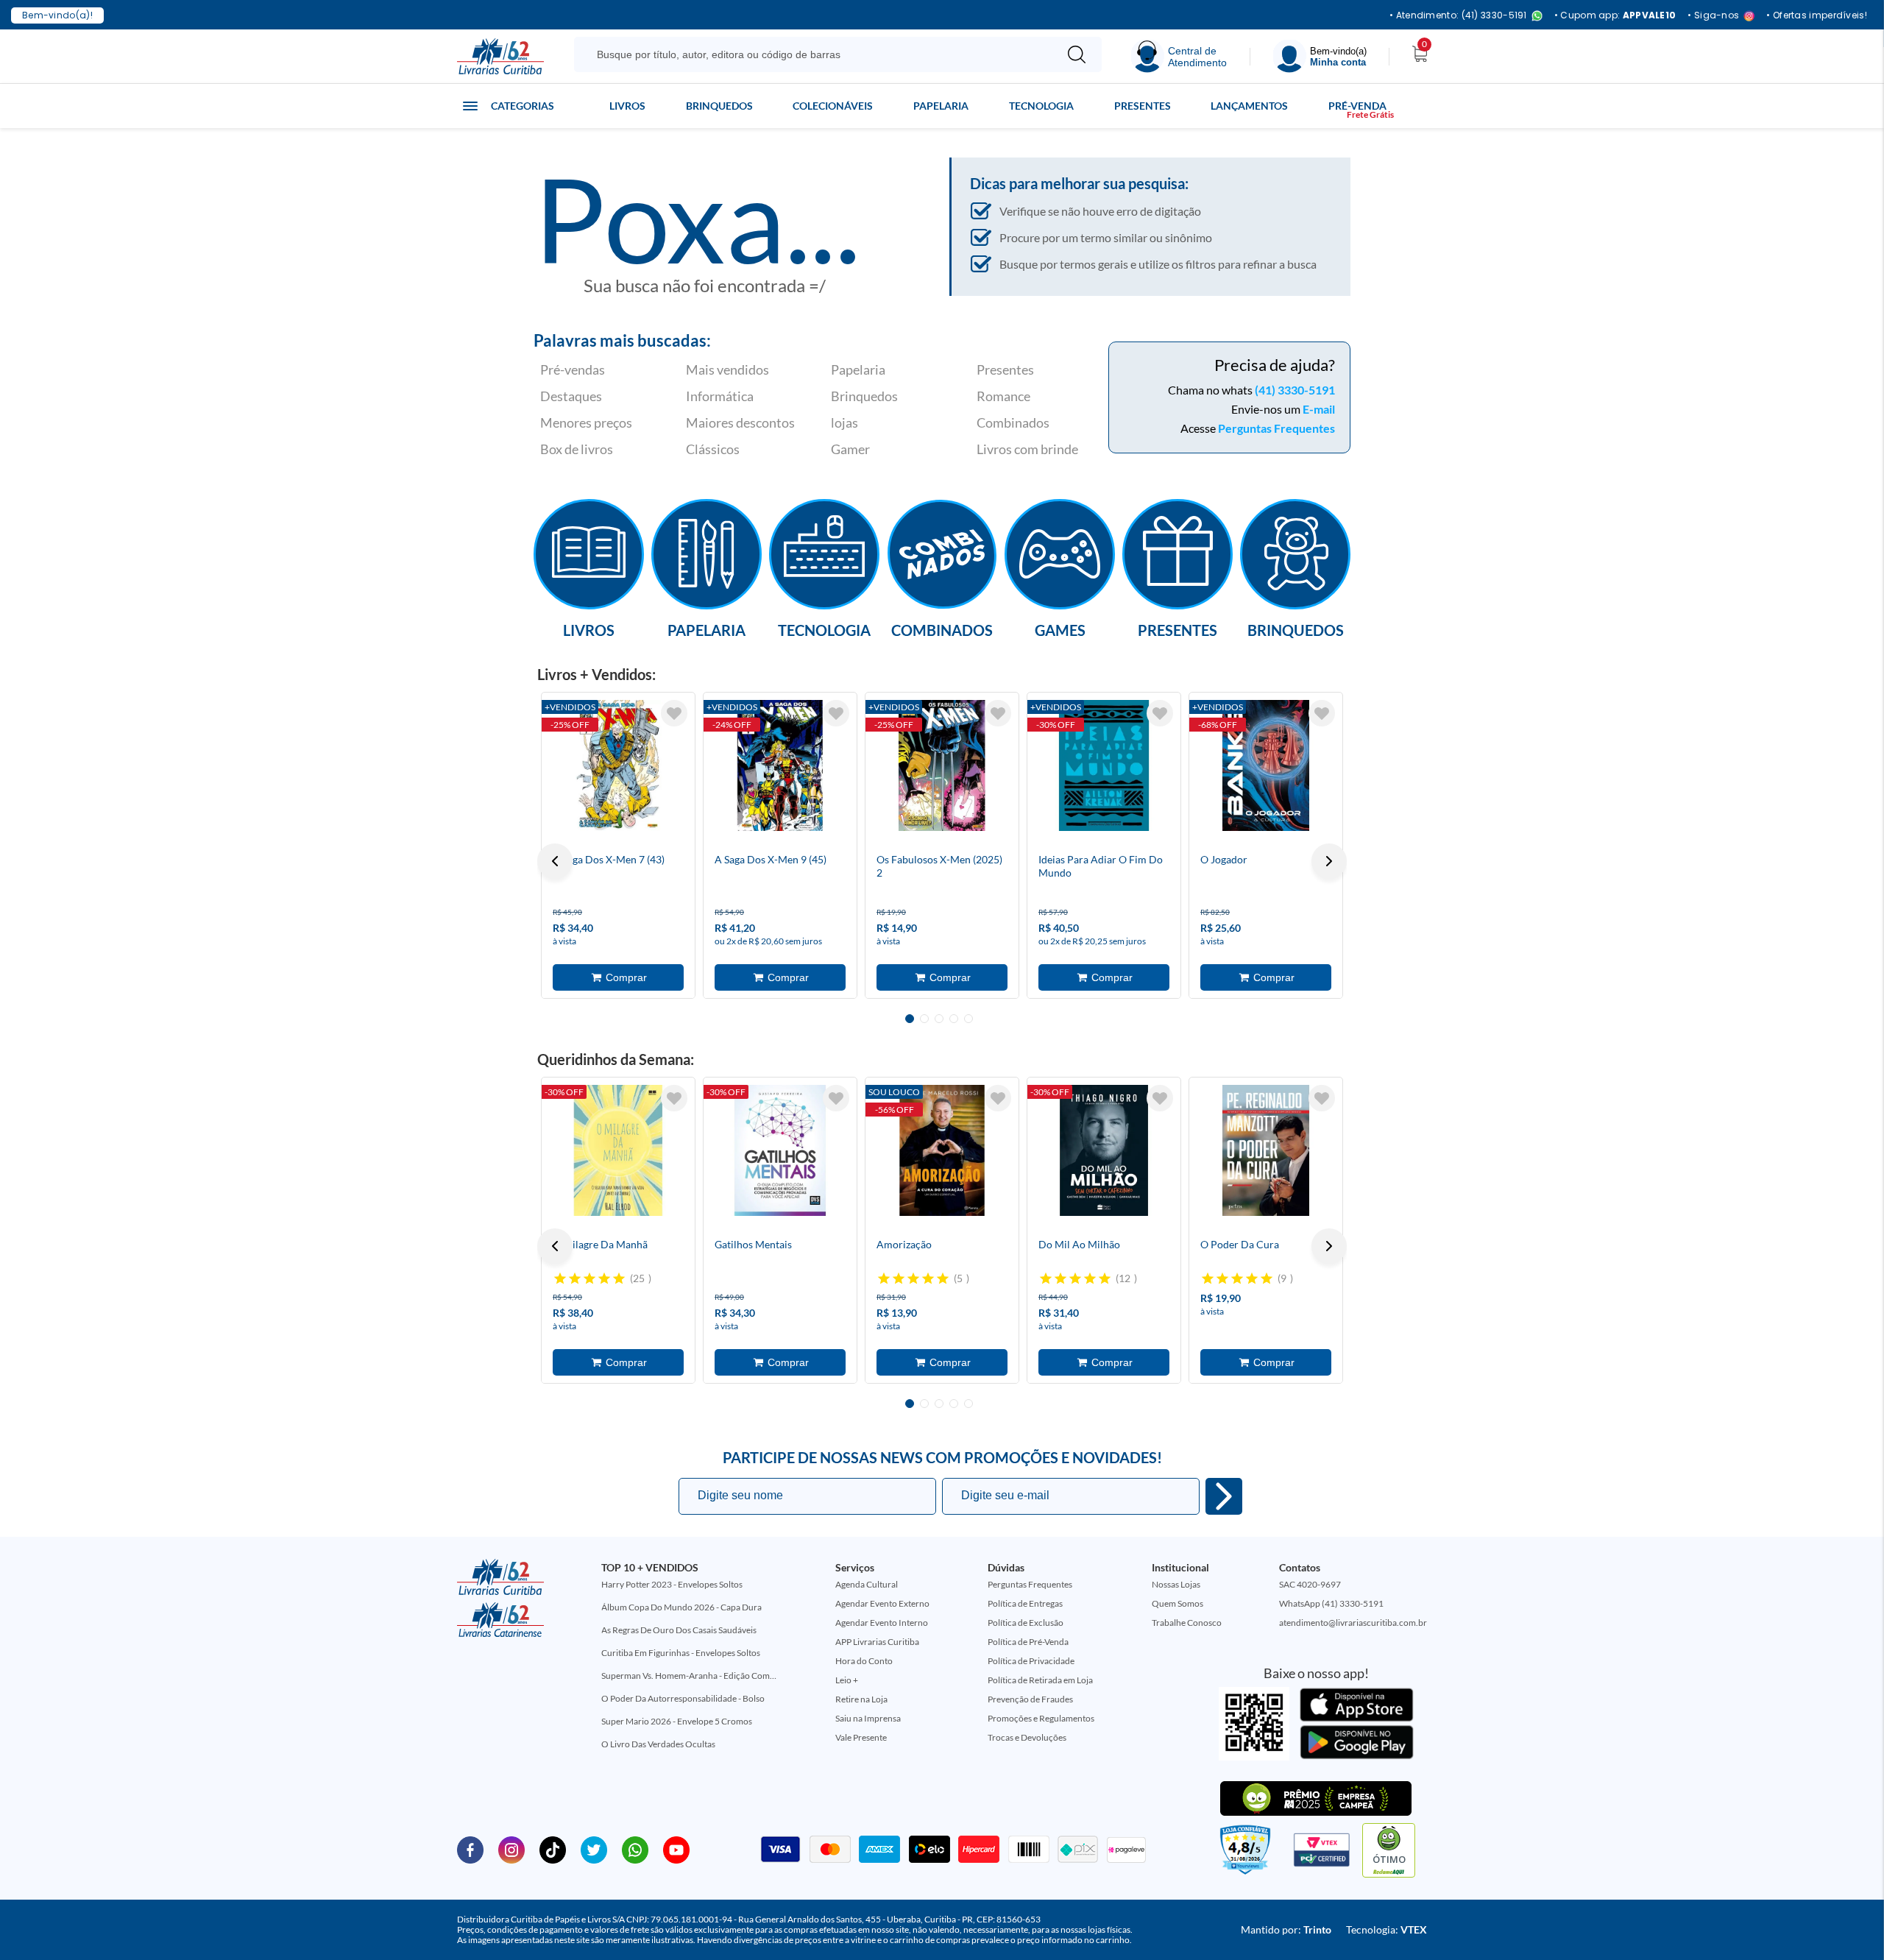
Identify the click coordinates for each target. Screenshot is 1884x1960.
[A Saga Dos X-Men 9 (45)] (780, 765)
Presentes (1143, 106)
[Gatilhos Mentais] (780, 1150)
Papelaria (941, 106)
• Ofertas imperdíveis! (1817, 15)
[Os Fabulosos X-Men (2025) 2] (942, 765)
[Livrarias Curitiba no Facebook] (470, 1849)
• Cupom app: (1615, 15)
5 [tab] (968, 1019)
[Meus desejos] (674, 713)
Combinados (1013, 422)
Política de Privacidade (1031, 1661)
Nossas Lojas (1176, 1584)
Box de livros (577, 449)
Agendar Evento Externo (882, 1603)
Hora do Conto (864, 1661)
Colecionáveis (833, 106)
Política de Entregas (1025, 1603)
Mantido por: (1286, 1929)
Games (1060, 629)
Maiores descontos (740, 422)
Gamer (850, 449)
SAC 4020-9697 (1310, 1584)
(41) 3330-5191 (1295, 390)
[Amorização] (942, 1150)
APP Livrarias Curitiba (877, 1642)
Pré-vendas (573, 369)
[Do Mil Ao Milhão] (1104, 1150)
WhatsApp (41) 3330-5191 (1331, 1603)
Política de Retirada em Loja (1040, 1680)
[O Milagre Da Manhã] (618, 1150)
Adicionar (618, 977)
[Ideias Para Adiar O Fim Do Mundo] (1104, 765)
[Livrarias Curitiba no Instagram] (511, 1849)
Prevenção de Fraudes (1030, 1699)
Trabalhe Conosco (1187, 1623)
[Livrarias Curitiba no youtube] (676, 1849)
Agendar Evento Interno (882, 1623)
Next (1329, 861)
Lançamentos (1249, 106)
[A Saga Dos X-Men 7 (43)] (618, 765)
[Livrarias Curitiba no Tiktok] (553, 1849)
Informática (720, 396)
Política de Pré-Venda (1028, 1642)
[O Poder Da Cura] (1266, 1150)
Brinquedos (719, 106)
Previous (555, 861)
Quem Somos (1177, 1603)
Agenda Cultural (867, 1584)
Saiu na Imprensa (868, 1718)
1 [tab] (910, 1019)
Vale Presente (861, 1737)
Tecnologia (1041, 106)
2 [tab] (924, 1019)
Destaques (571, 396)
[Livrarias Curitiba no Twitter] (594, 1849)
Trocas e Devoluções (1027, 1737)
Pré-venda (1357, 106)
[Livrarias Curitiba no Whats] (635, 1849)
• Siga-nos (1713, 16)
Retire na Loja (861, 1699)
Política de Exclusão (1026, 1623)
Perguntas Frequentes (1276, 428)
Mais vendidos (727, 369)
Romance (1003, 396)
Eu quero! (1224, 1496)
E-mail (1319, 409)
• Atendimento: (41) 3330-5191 (1458, 16)
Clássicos (713, 449)
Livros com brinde (1027, 449)
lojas (844, 422)
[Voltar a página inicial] (500, 55)
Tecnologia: (1387, 1929)
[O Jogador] (1266, 765)
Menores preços (586, 422)
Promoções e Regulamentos (1041, 1718)
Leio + (847, 1680)
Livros (627, 106)
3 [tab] (939, 1019)
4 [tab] (954, 1019)
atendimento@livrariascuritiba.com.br (1353, 1623)
